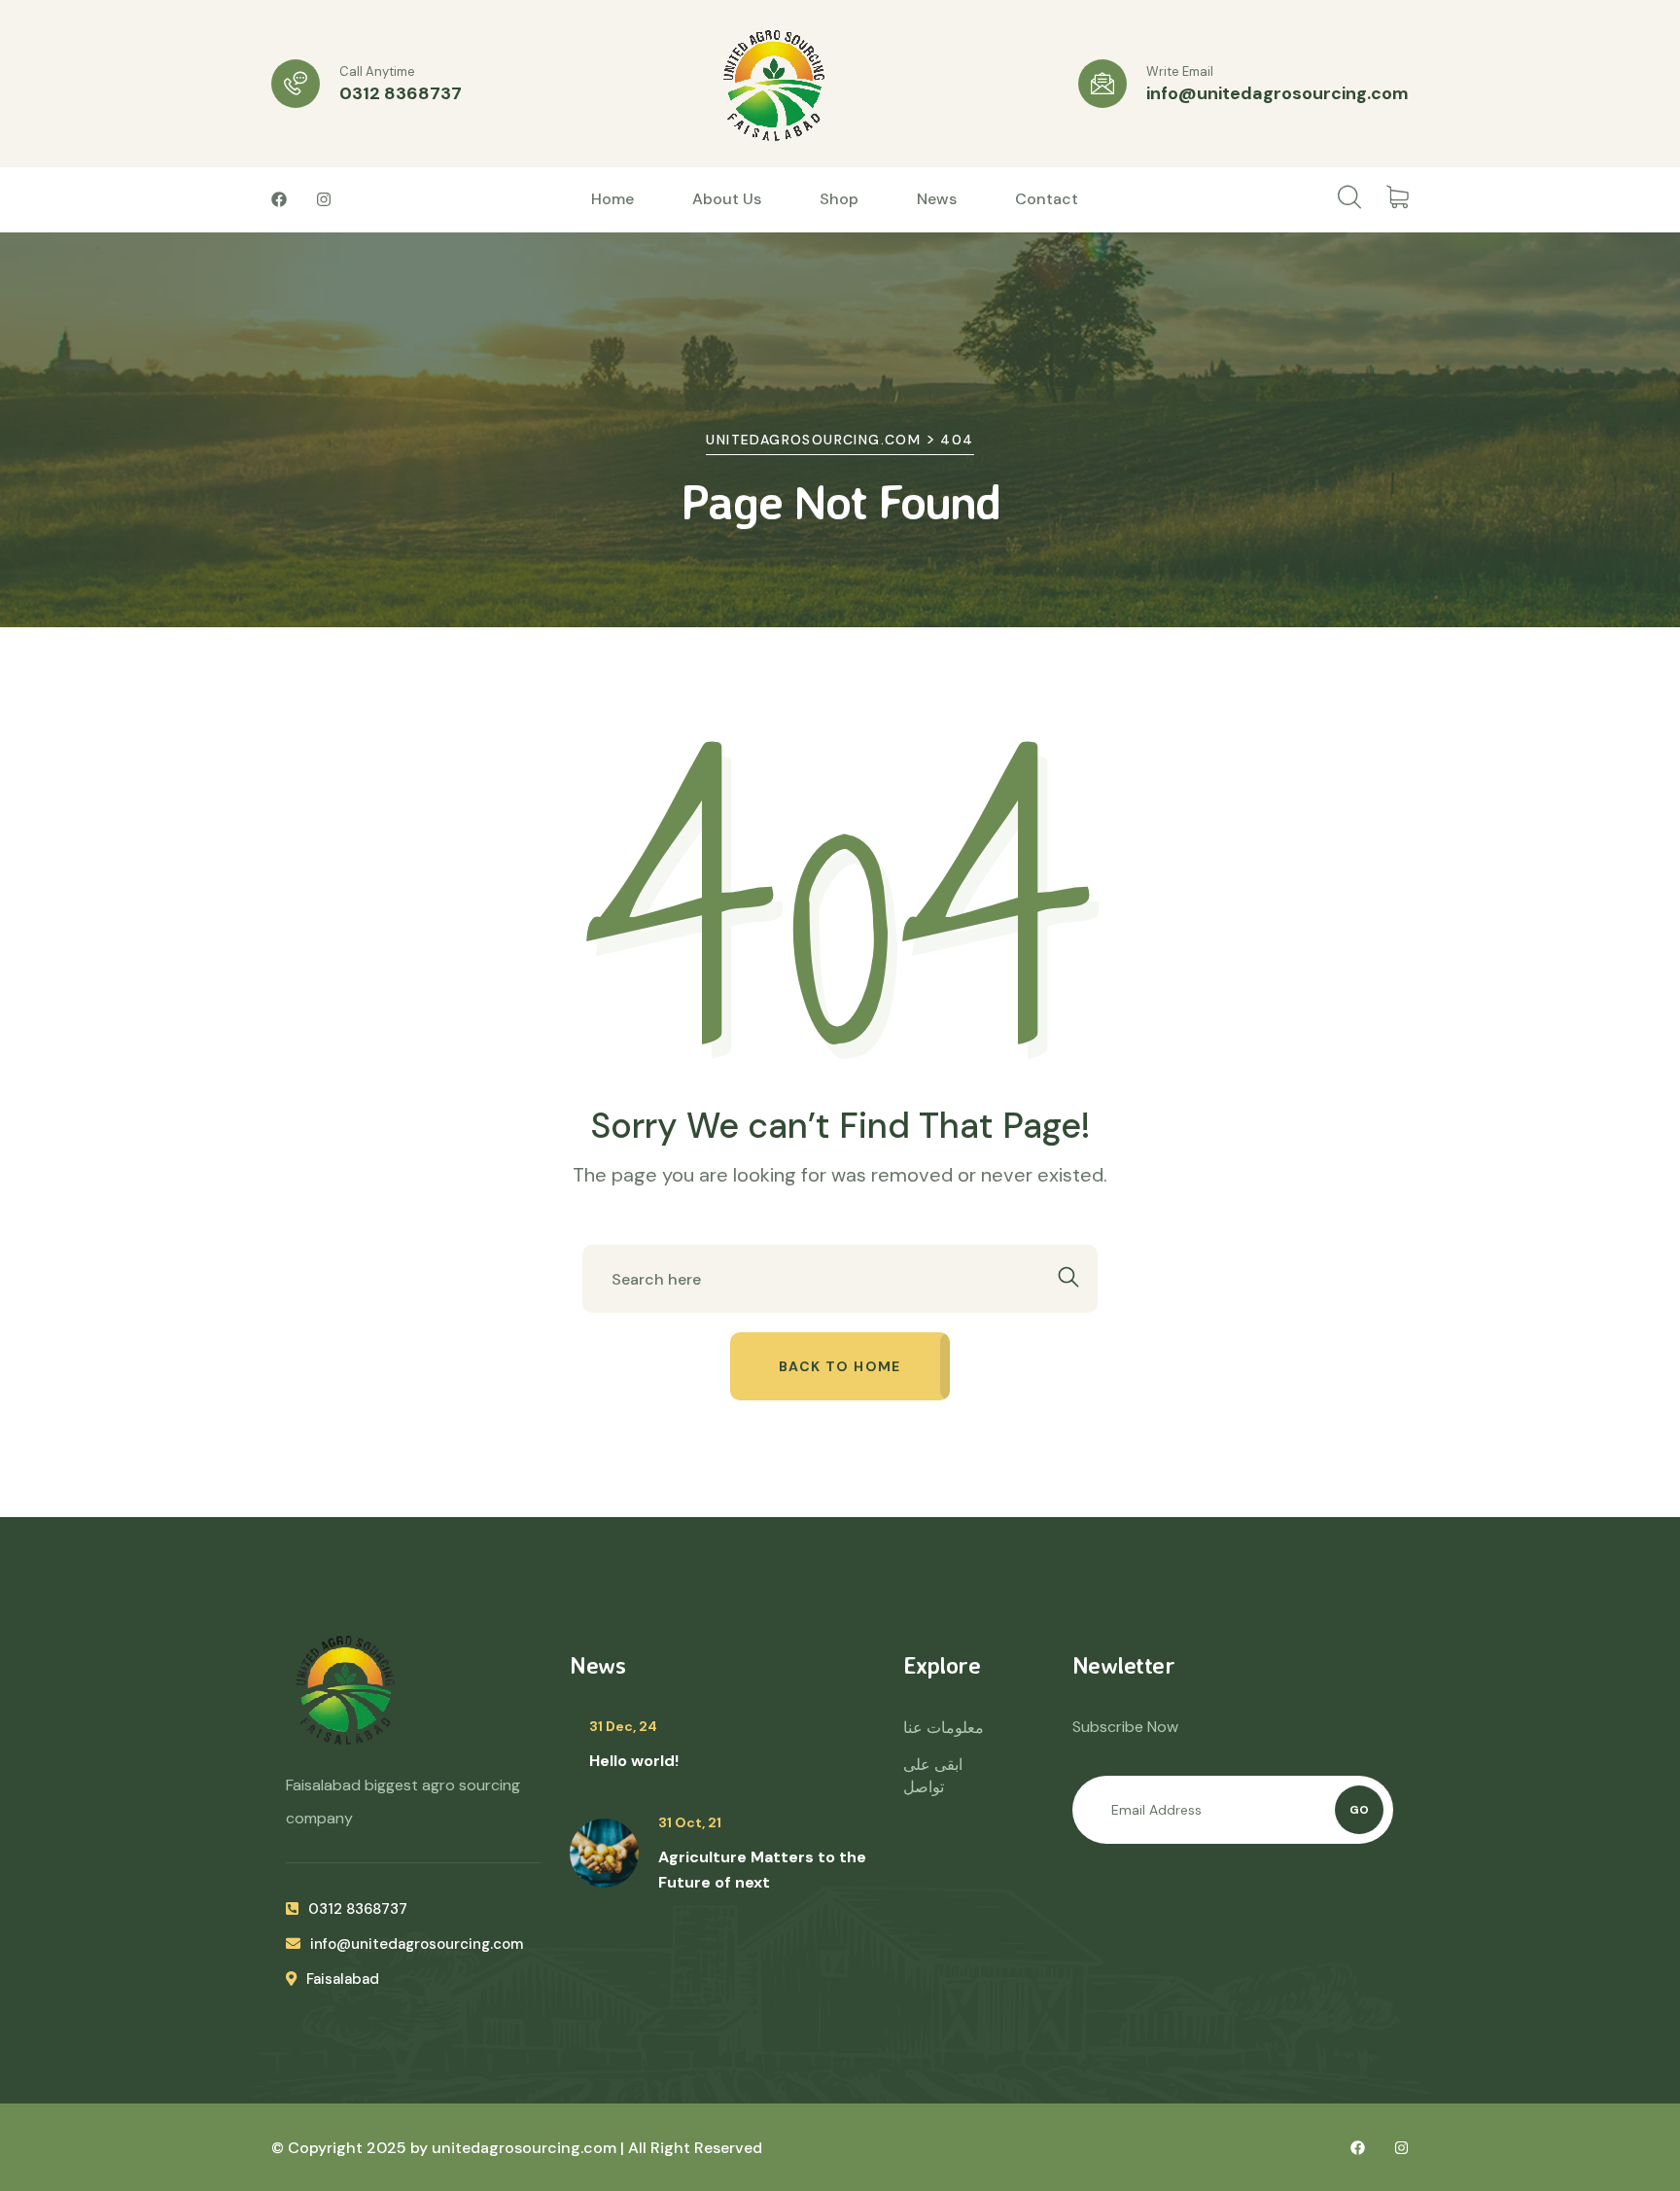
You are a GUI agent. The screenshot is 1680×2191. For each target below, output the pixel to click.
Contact (1047, 199)
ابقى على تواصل (933, 1776)
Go (1359, 1810)
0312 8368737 (401, 93)
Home (612, 199)
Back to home (840, 1366)
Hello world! (634, 1761)
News (937, 199)
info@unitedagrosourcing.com (1277, 93)
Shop (839, 199)
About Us (727, 199)
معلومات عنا (944, 1728)
